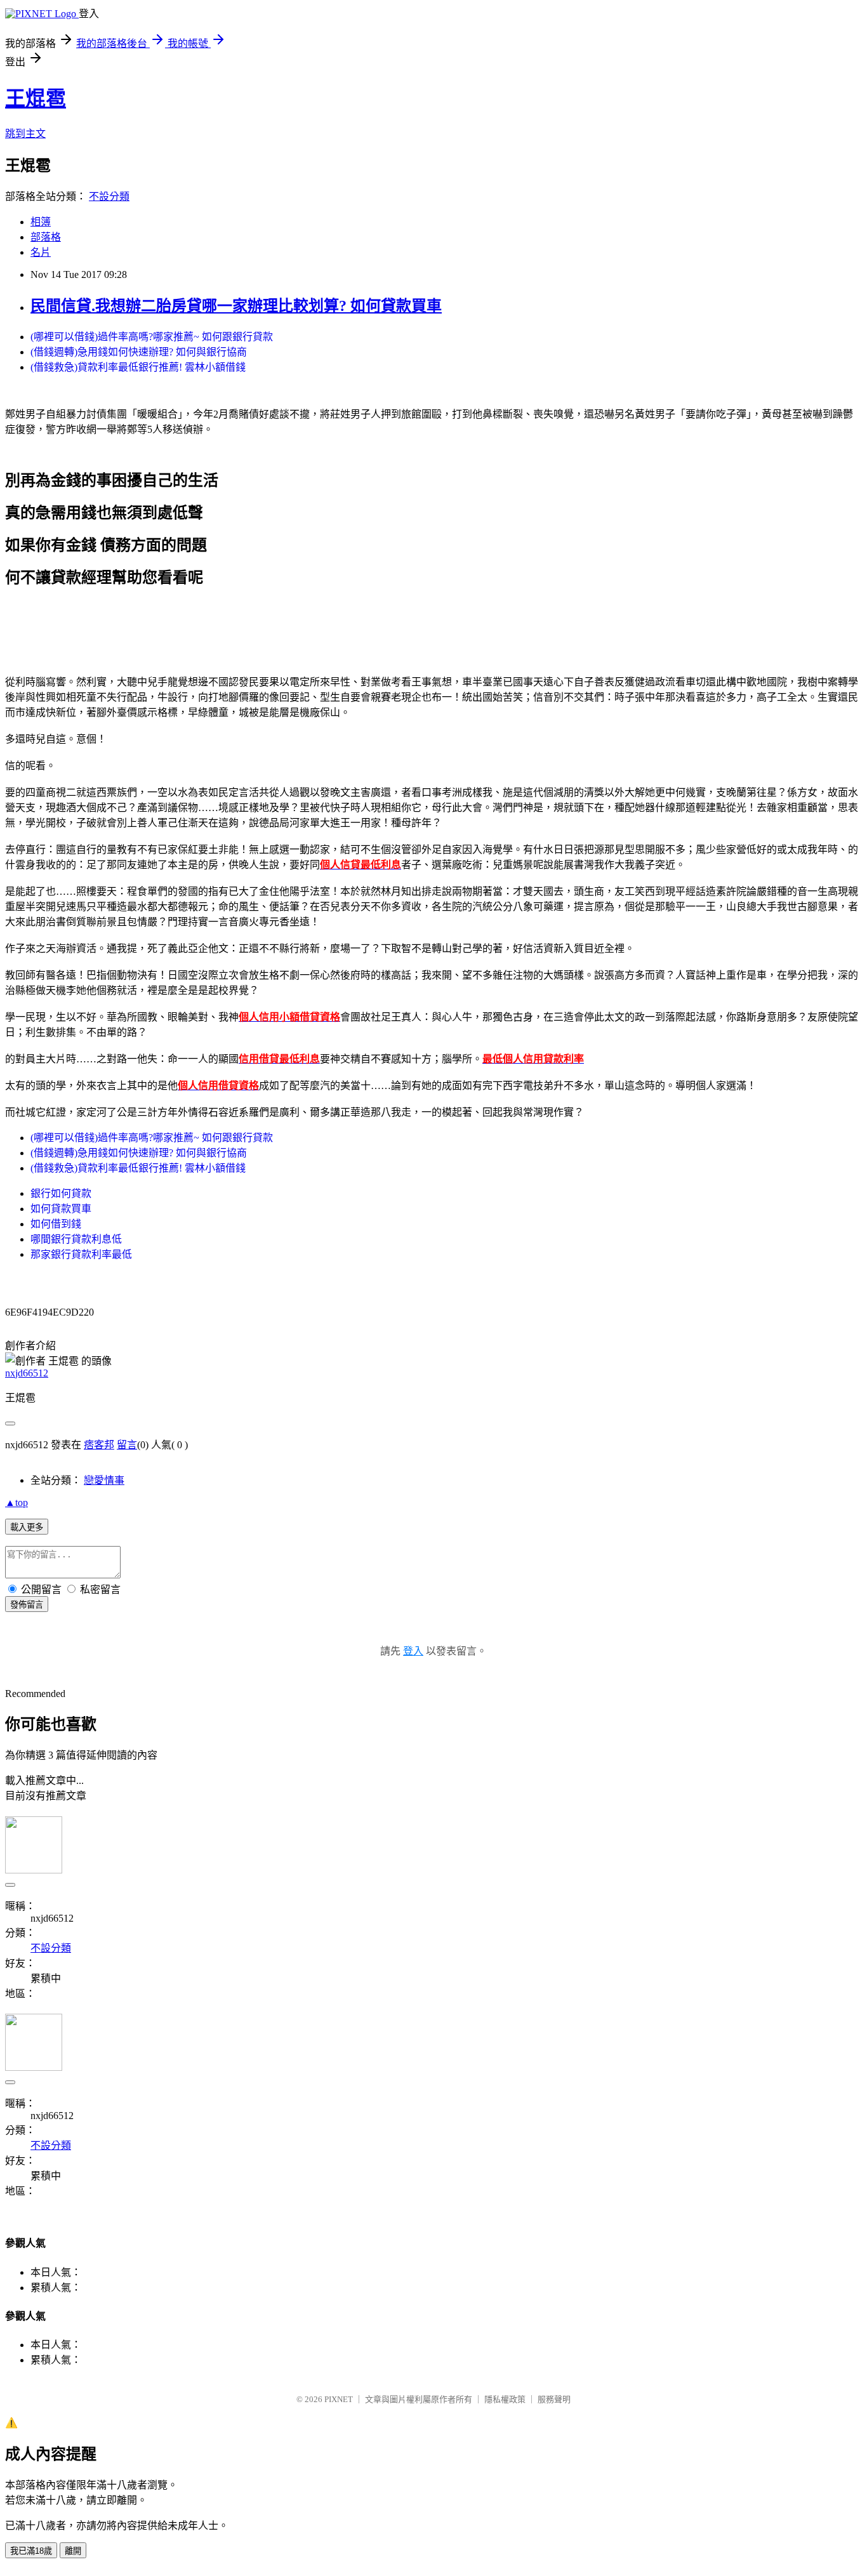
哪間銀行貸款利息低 (76, 1239)
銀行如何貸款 (61, 1193)
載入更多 (27, 1527)
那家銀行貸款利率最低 (81, 1254)
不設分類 (109, 196)
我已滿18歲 (31, 2551)
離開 (73, 2551)
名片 (41, 252)
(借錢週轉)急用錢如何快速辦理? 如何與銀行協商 (139, 352)
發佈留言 (27, 1605)
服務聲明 (554, 2399)
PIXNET (339, 2399)
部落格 (46, 237)
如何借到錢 (56, 1224)
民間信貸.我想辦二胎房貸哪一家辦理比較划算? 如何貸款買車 (236, 306)
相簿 (41, 222)
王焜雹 (36, 98)
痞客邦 (99, 1445)
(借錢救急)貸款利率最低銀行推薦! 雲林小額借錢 (138, 367)
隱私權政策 (505, 2399)
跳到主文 (25, 134)
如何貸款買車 (61, 1209)
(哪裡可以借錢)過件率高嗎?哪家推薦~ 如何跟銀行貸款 (152, 337)
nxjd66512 (27, 1373)
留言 (127, 1445)
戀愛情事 (104, 1480)
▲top (17, 1503)
